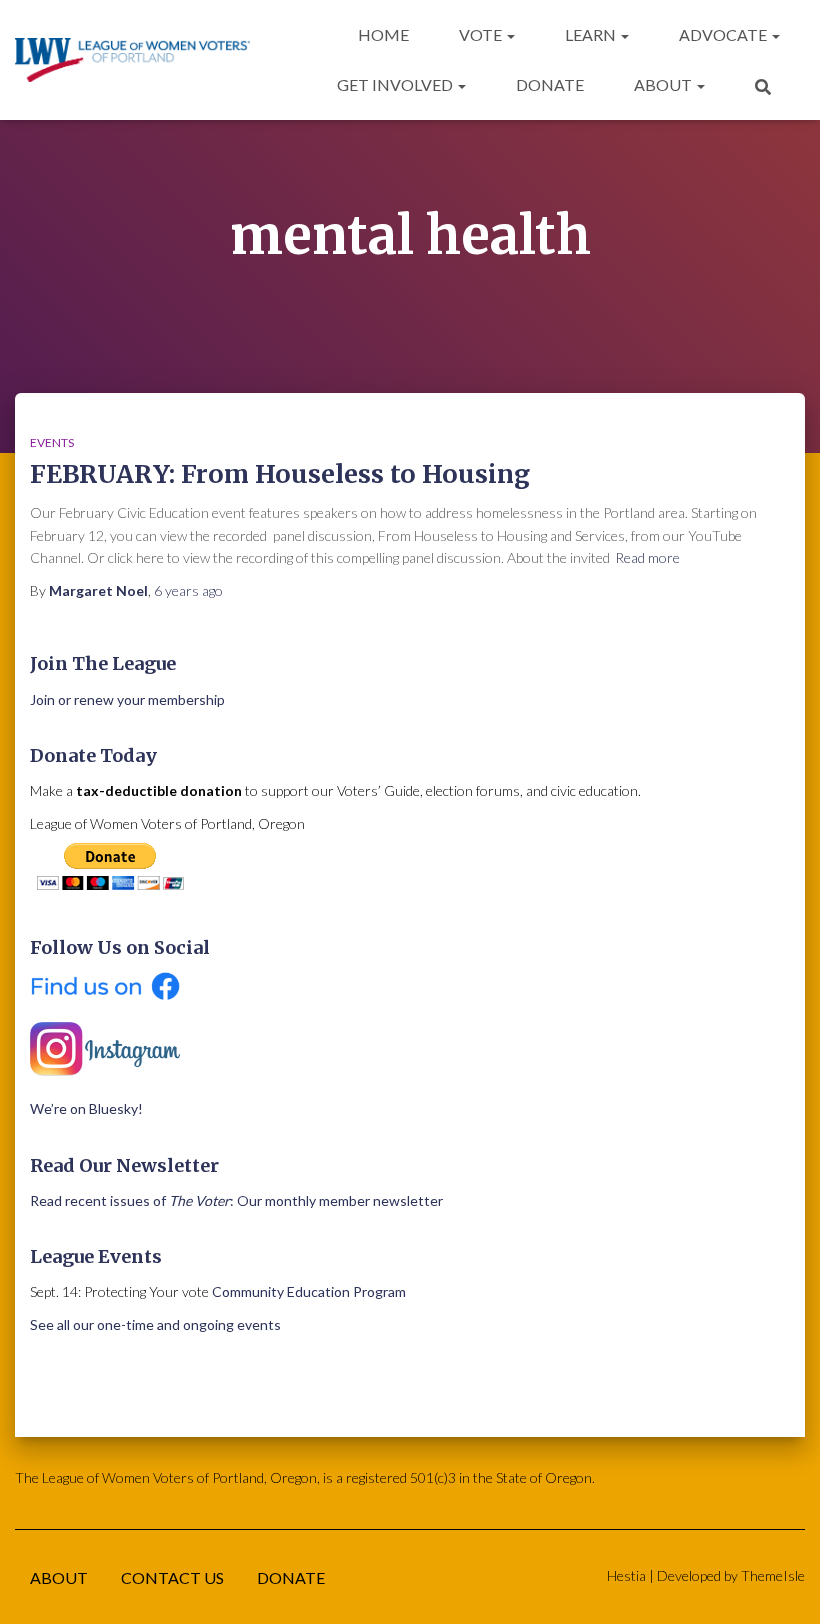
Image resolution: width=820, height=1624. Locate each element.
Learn (592, 34)
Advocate (724, 34)
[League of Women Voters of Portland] (132, 60)
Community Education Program (309, 1291)
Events (52, 442)
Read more (647, 557)
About (664, 84)
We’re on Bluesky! (86, 1108)
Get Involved (396, 84)
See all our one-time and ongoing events (155, 1324)
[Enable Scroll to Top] (780, 1584)
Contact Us (172, 1577)
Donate (550, 84)
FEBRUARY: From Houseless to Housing (280, 474)
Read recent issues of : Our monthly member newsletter (236, 1200)
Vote (482, 34)
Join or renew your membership (127, 699)
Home (383, 34)
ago (188, 590)
